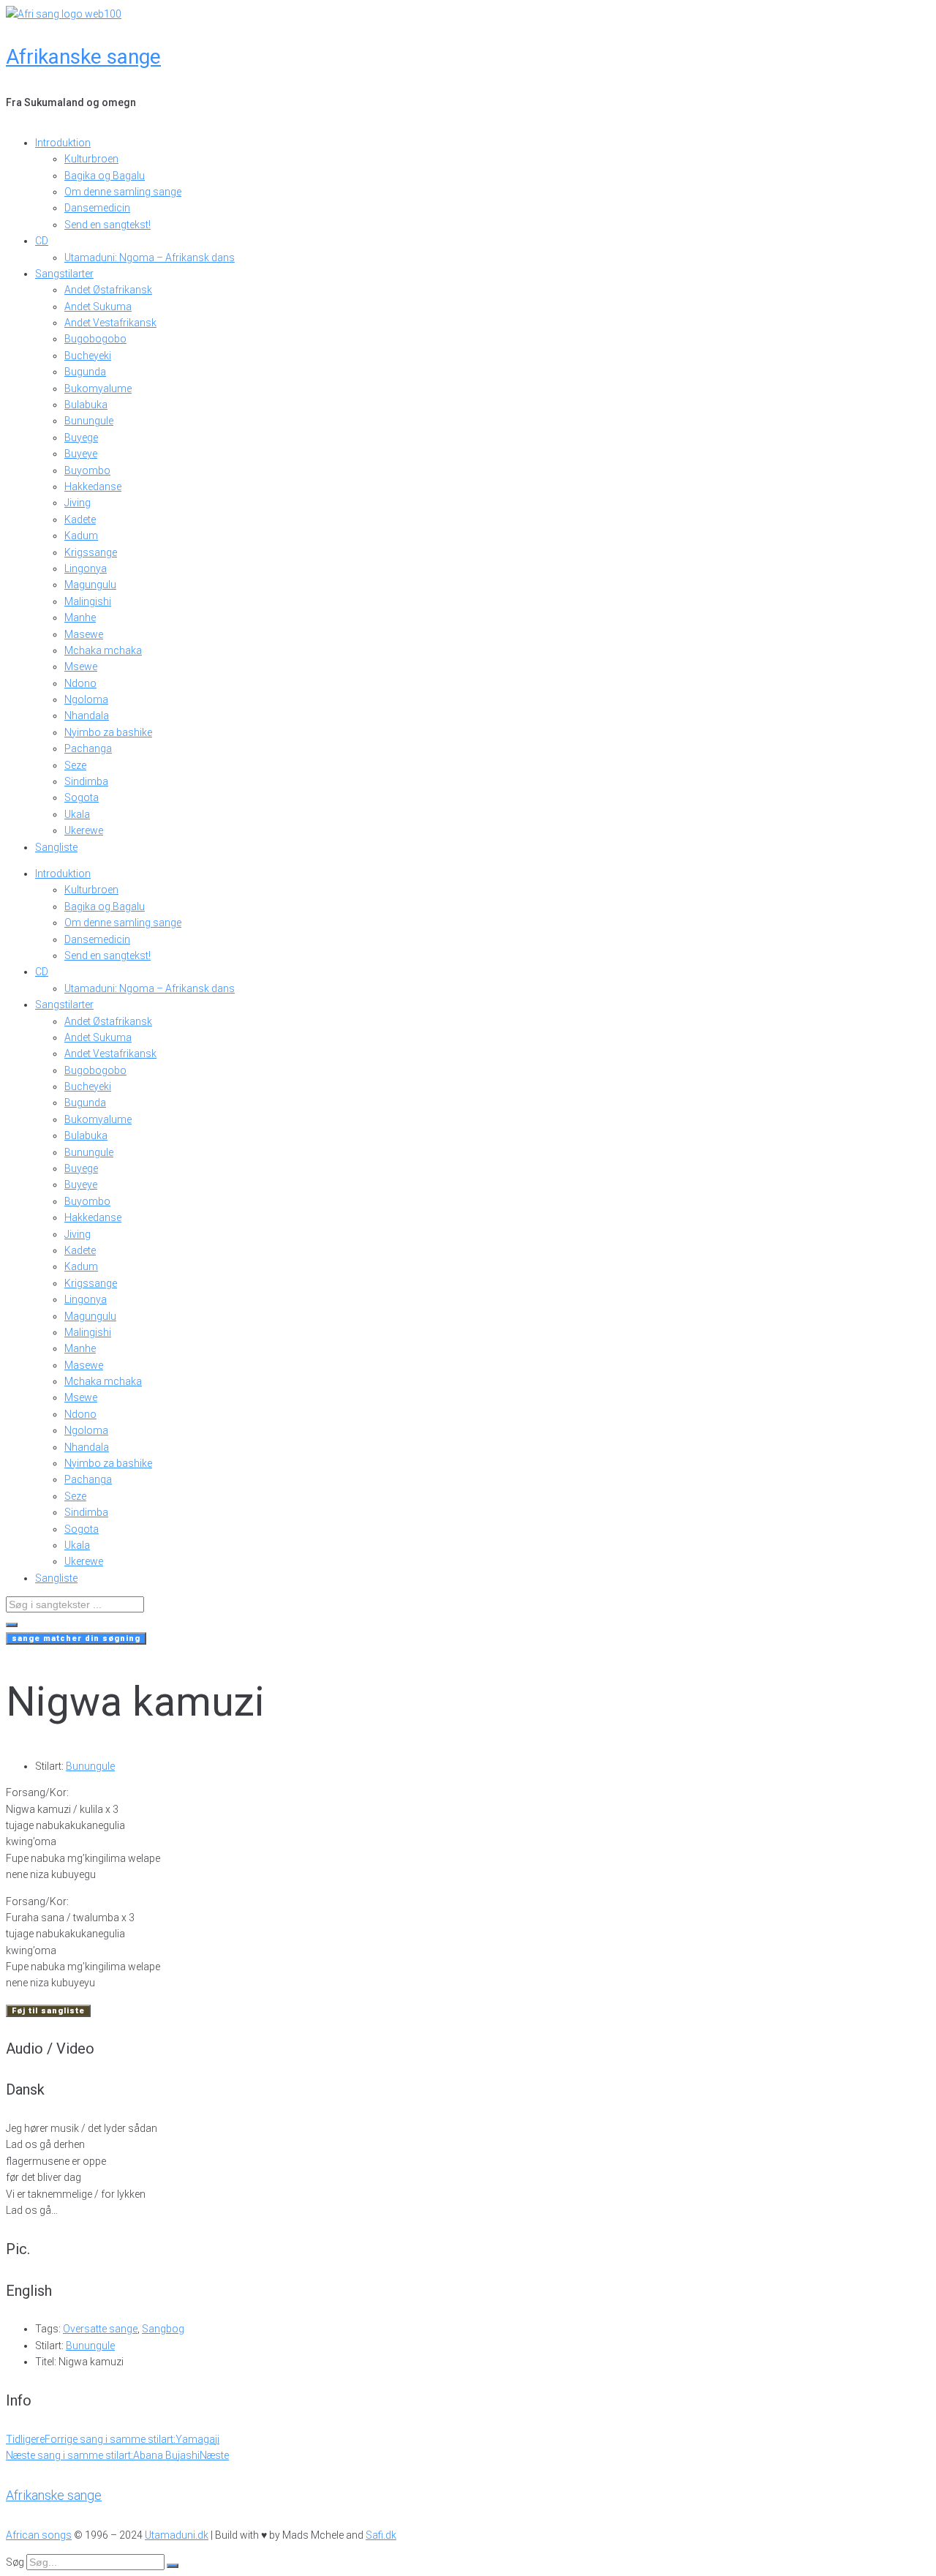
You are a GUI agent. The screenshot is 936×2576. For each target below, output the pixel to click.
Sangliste (56, 847)
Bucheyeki (88, 356)
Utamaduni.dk (177, 2535)
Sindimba (86, 781)
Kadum (81, 536)
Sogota (82, 797)
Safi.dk (381, 2535)
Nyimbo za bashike (108, 732)
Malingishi (88, 601)
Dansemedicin (97, 208)
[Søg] (173, 2566)
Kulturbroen (91, 159)
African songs (39, 2535)
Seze (75, 765)
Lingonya (86, 568)
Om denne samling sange (123, 192)
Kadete (80, 519)
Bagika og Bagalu (105, 176)
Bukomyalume (98, 388)
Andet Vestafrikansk (110, 323)
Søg (15, 2562)
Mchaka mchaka (103, 650)
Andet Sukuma (98, 307)
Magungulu (90, 585)
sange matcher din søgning (76, 1638)
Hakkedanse (93, 487)
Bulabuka (86, 405)
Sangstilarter (64, 274)
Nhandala (87, 716)
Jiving (78, 503)
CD (42, 241)
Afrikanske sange (83, 57)
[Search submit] (12, 1625)
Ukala (77, 814)
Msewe (81, 666)
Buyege (81, 438)
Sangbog (163, 2329)
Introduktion (63, 143)
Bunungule (89, 421)
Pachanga (88, 748)
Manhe (80, 617)
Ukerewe (84, 830)
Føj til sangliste (48, 2011)
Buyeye (81, 454)
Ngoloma (86, 699)
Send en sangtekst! (107, 225)
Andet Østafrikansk (108, 290)
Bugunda (85, 372)
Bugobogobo (95, 339)
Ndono (80, 683)
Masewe (84, 634)
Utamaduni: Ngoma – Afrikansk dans (150, 258)
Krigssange (91, 552)
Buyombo (87, 470)
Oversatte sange (100, 2329)
